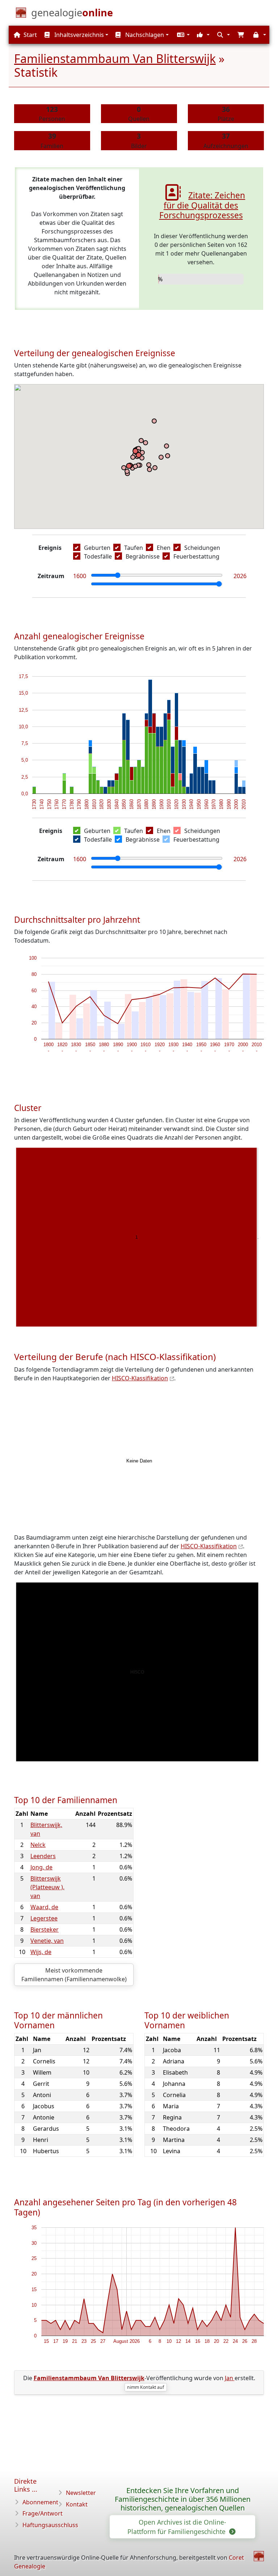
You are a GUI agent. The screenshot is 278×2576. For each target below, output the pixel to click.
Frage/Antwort (43, 2513)
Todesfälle (98, 556)
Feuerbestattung (196, 556)
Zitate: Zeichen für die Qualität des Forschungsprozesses (202, 205)
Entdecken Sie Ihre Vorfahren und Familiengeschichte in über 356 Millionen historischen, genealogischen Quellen (183, 2499)
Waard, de (44, 1907)
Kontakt (77, 2504)
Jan (230, 2378)
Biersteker (45, 1929)
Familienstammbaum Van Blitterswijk (115, 58)
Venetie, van (47, 1941)
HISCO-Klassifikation (140, 1378)
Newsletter (81, 2493)
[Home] (259, 2556)
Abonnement (40, 2502)
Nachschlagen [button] (144, 35)
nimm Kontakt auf (146, 2387)
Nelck (38, 1845)
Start (30, 35)
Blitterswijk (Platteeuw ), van (47, 1887)
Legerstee (44, 1918)
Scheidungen (202, 548)
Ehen (164, 548)
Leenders (43, 1856)
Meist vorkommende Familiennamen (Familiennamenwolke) (74, 1975)
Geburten (97, 548)
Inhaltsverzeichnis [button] (78, 35)
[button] (182, 35)
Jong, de (41, 1867)
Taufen (134, 548)
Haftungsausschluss (50, 2525)
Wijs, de (41, 1952)
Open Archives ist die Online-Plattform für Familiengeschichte (177, 2527)
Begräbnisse (143, 556)
